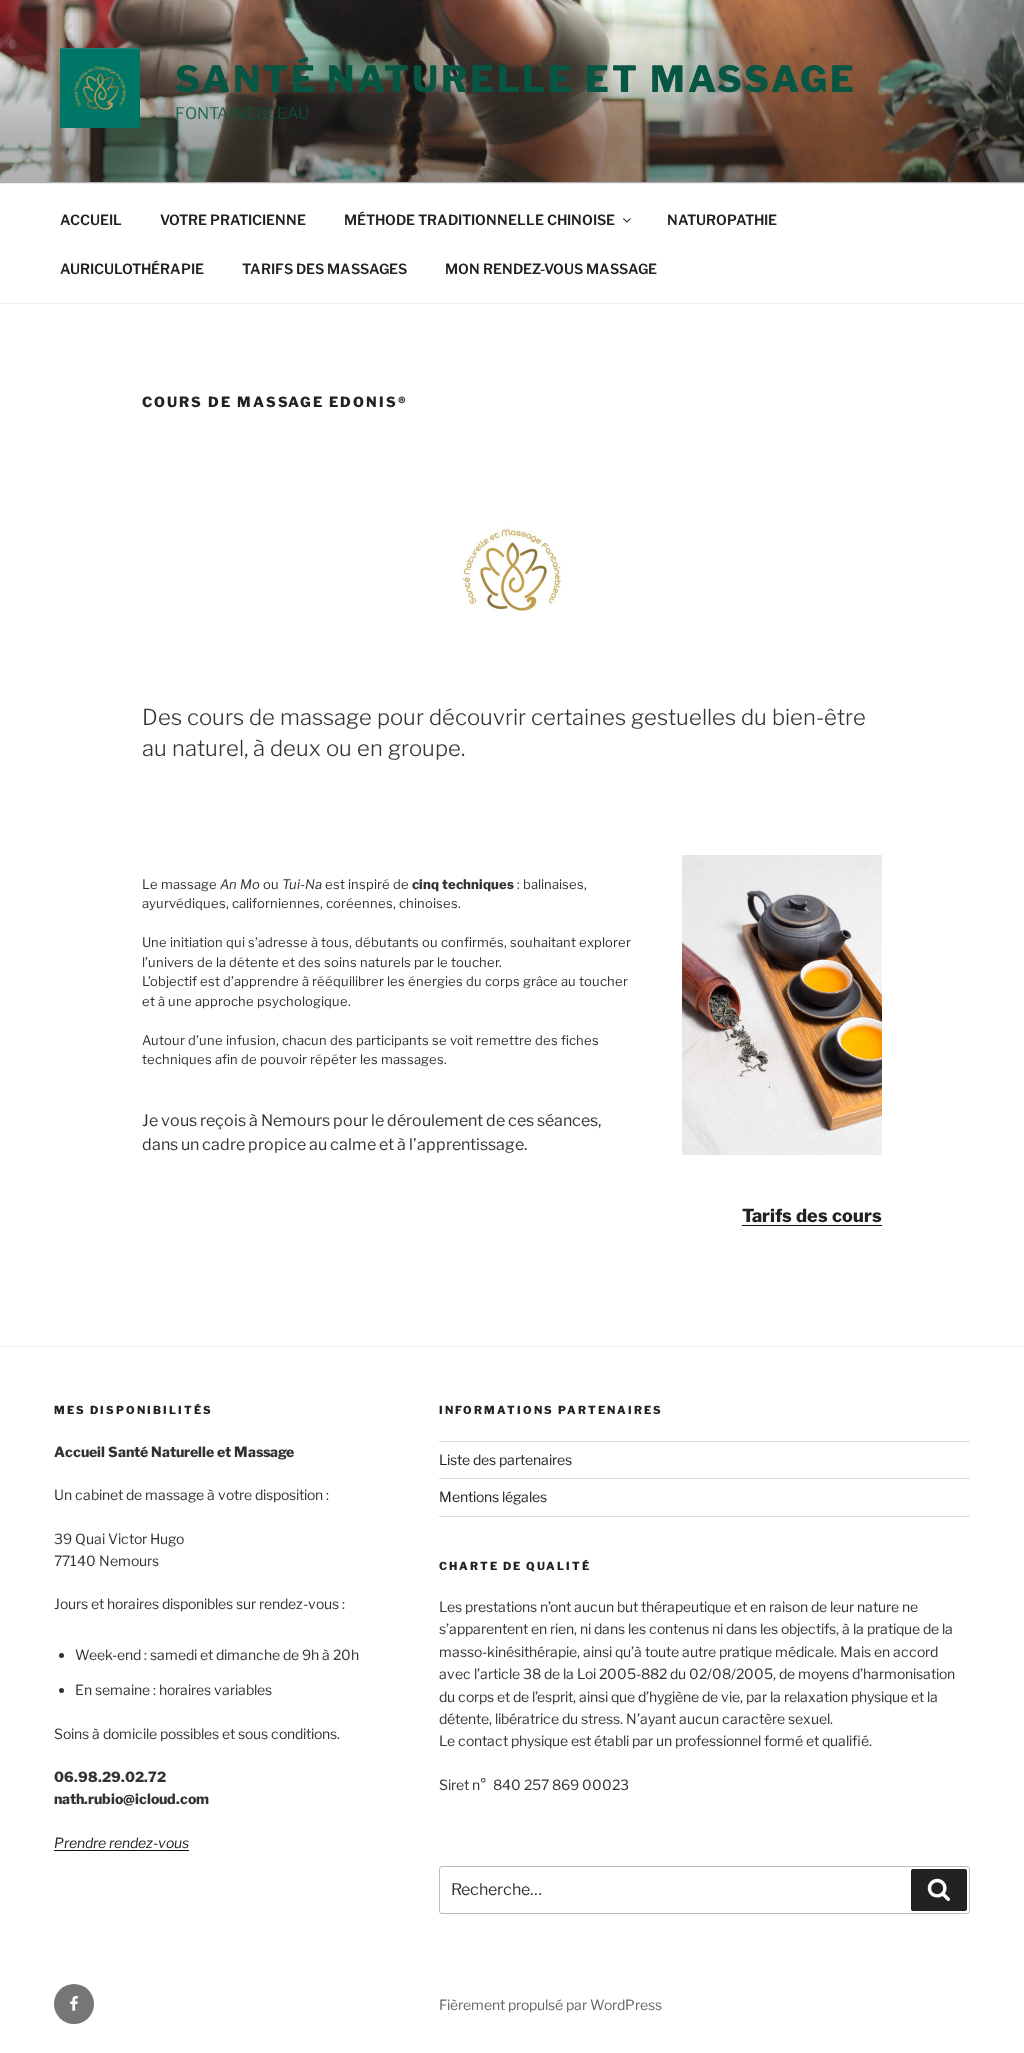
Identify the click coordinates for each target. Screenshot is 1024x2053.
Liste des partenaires (505, 1459)
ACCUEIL (91, 219)
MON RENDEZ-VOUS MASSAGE (551, 268)
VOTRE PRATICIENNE (233, 219)
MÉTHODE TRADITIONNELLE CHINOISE (479, 219)
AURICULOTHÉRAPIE (132, 268)
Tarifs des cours (812, 1215)
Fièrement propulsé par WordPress (550, 2004)
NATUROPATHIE (722, 219)
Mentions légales (493, 1496)
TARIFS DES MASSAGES (324, 268)
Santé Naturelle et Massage (516, 79)
